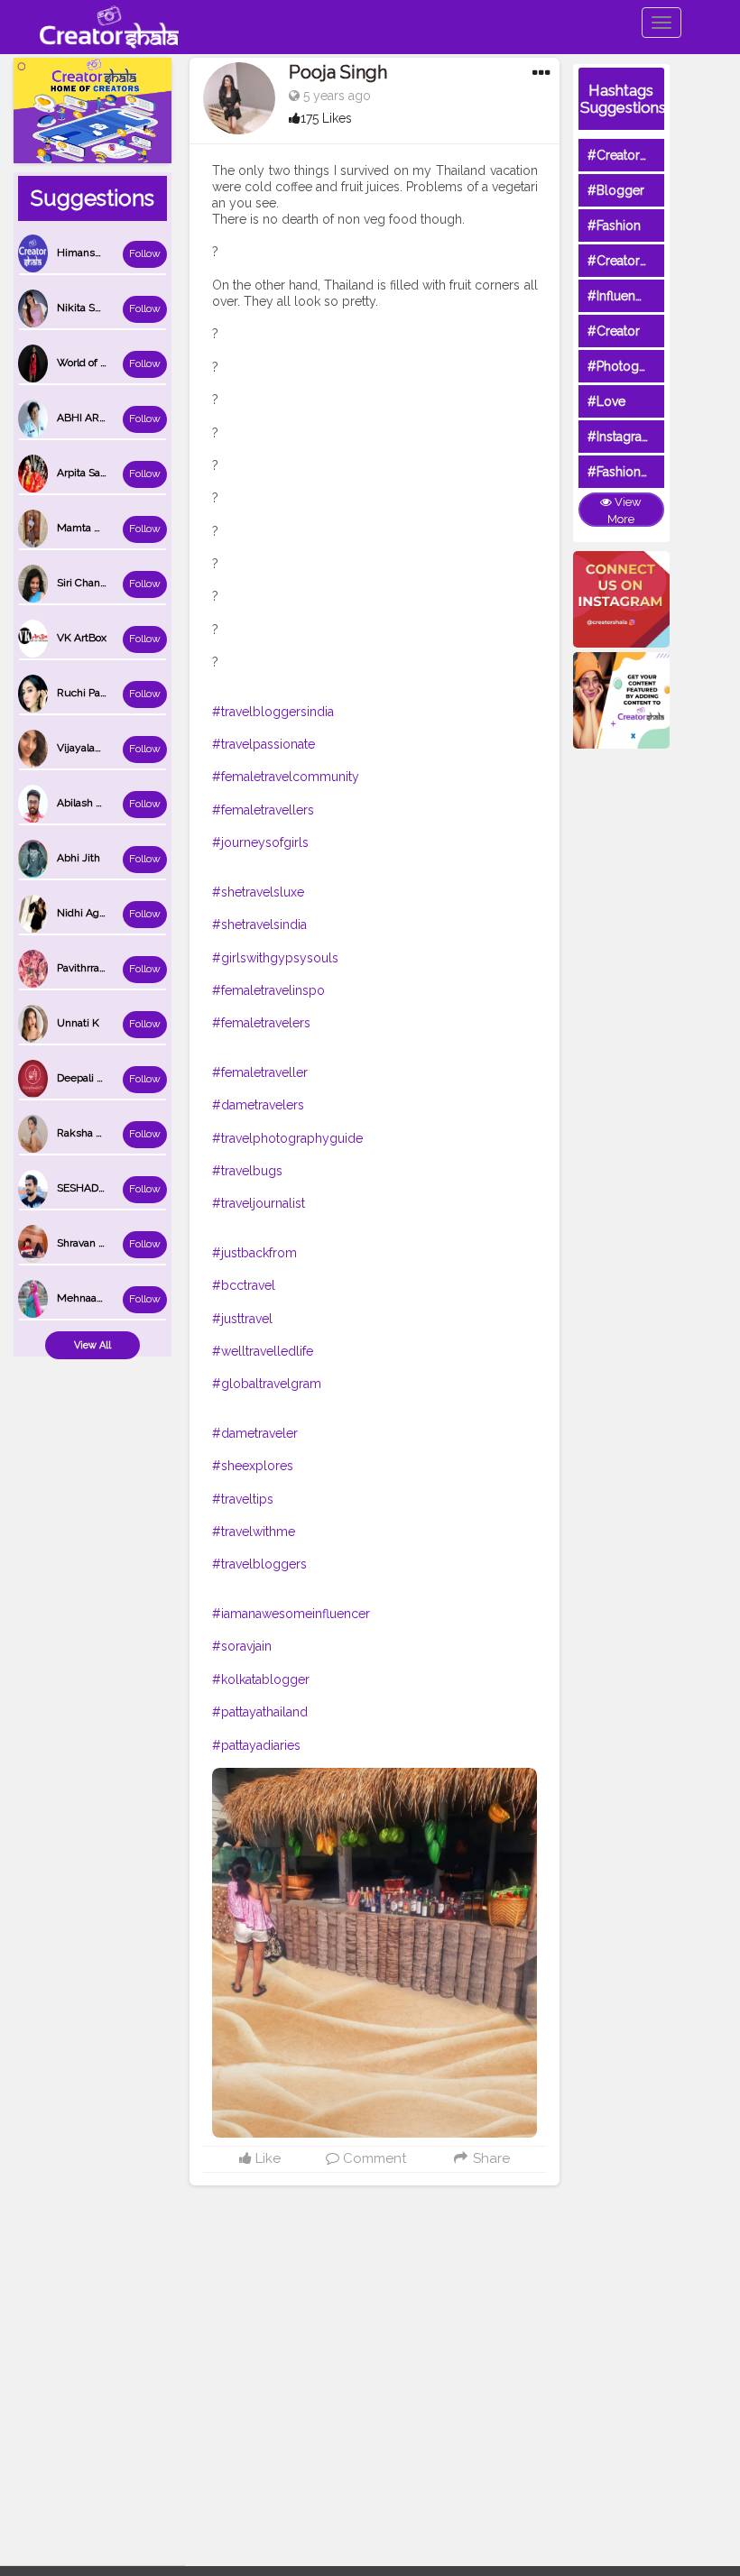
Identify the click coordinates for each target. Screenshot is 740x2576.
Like (266, 2158)
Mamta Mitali (89, 528)
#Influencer (621, 296)
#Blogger (616, 190)
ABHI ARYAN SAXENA (111, 418)
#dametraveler (255, 1433)
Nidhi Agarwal (91, 913)
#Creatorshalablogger (652, 261)
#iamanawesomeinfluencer (291, 1614)
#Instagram (620, 437)
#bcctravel (244, 1285)
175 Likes (326, 118)
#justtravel (242, 1319)
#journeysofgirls (260, 842)
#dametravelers (258, 1105)
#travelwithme (254, 1532)
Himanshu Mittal (98, 253)
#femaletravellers (263, 810)
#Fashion (614, 225)
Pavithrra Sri (86, 968)
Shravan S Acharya (102, 1243)
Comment (373, 2158)
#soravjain (242, 1646)
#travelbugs (247, 1171)
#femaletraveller (260, 1072)
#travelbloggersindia (273, 712)
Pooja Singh (338, 72)
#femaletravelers (261, 1023)
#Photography (630, 366)
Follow (145, 253)
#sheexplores (253, 1466)
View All (92, 1345)
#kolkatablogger (261, 1679)
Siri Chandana (90, 583)
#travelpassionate (264, 744)
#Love (606, 401)
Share (489, 2158)
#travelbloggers (259, 1564)
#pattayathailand (260, 1712)
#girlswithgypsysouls (275, 958)
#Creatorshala (629, 155)
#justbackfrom (254, 1253)
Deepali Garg (88, 1078)
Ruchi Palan (86, 693)
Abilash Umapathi (100, 803)
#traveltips (243, 1499)
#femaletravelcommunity (286, 777)
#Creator (614, 331)
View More (624, 511)
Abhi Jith (79, 858)
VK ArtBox (82, 638)
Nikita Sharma (91, 308)
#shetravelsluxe (258, 892)
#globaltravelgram (267, 1384)
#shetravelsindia (259, 925)
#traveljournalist (259, 1203)
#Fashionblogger (638, 472)
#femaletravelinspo (268, 990)
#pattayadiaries (256, 1745)
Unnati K (78, 1023)
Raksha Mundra (96, 1133)
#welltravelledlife (263, 1351)
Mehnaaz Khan (94, 1298)
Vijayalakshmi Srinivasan (117, 748)
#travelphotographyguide (287, 1138)
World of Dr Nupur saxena (120, 363)
